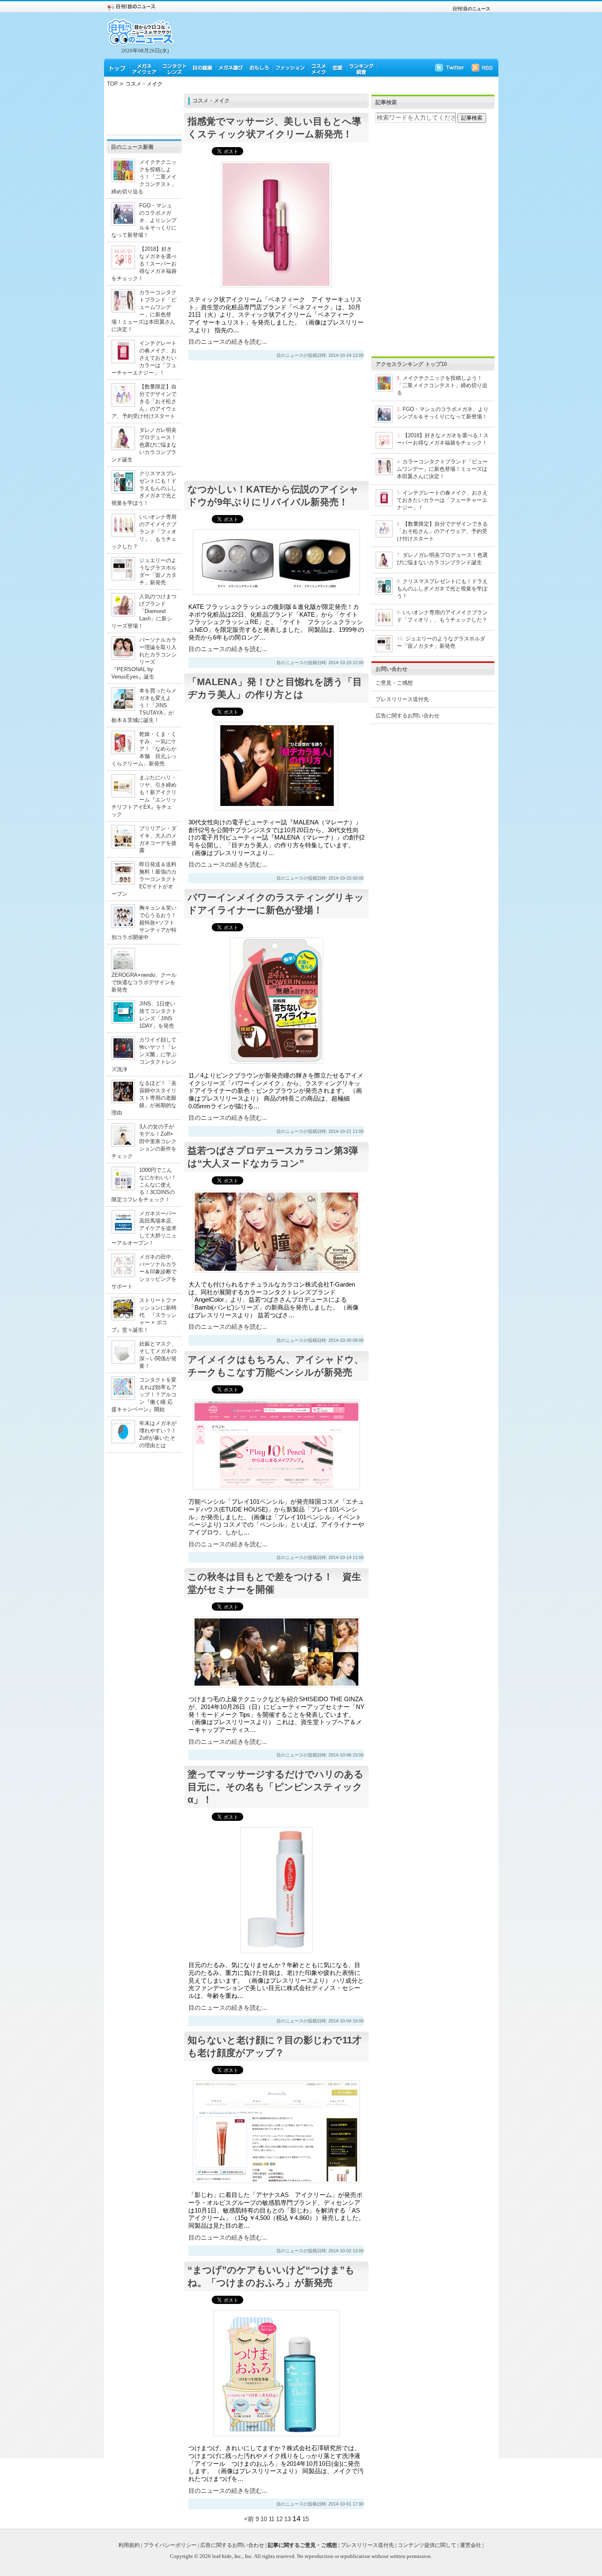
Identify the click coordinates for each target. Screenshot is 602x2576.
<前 (250, 2519)
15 (306, 2519)
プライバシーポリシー (170, 2545)
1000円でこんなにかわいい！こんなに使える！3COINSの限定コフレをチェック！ (144, 1185)
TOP (112, 84)
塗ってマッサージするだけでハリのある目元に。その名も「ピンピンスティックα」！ (276, 1787)
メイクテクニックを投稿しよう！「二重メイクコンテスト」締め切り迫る (144, 177)
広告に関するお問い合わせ (407, 716)
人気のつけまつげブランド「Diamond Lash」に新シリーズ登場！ (144, 611)
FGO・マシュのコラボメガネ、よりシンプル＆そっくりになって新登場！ (144, 220)
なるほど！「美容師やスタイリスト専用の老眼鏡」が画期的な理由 (144, 1098)
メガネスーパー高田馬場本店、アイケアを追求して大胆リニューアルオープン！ (144, 1228)
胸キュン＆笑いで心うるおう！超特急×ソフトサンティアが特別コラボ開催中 (144, 923)
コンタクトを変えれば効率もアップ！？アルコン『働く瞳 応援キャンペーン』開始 (144, 1395)
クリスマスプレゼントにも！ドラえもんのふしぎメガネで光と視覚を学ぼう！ (144, 488)
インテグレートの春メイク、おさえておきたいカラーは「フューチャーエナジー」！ (144, 358)
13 (287, 2519)
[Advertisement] (144, 112)
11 (272, 2519)
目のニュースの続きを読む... (228, 342)
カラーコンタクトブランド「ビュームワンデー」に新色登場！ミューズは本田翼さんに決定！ (442, 469)
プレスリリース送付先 (402, 699)
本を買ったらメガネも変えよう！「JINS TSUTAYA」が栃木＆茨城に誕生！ (144, 705)
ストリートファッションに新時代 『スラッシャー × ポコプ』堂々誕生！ (144, 1315)
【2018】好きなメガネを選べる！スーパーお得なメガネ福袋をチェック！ (144, 264)
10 (264, 2519)
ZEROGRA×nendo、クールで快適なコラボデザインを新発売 (144, 982)
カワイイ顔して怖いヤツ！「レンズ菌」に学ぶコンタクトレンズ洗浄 (144, 1054)
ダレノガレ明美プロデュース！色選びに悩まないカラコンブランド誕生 (144, 445)
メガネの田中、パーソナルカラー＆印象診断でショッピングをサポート (144, 1272)
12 (279, 2519)
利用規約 (129, 2545)
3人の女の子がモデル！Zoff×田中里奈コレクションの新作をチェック (144, 1141)
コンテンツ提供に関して (427, 2545)
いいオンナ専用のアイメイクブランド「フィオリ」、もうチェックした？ (144, 532)
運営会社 (471, 2545)
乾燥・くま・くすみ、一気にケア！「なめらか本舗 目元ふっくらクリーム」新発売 (144, 749)
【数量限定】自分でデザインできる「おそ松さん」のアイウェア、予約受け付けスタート (144, 401)
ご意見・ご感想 (394, 683)
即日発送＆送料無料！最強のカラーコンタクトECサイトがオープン (144, 879)
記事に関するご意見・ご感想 (302, 2545)
